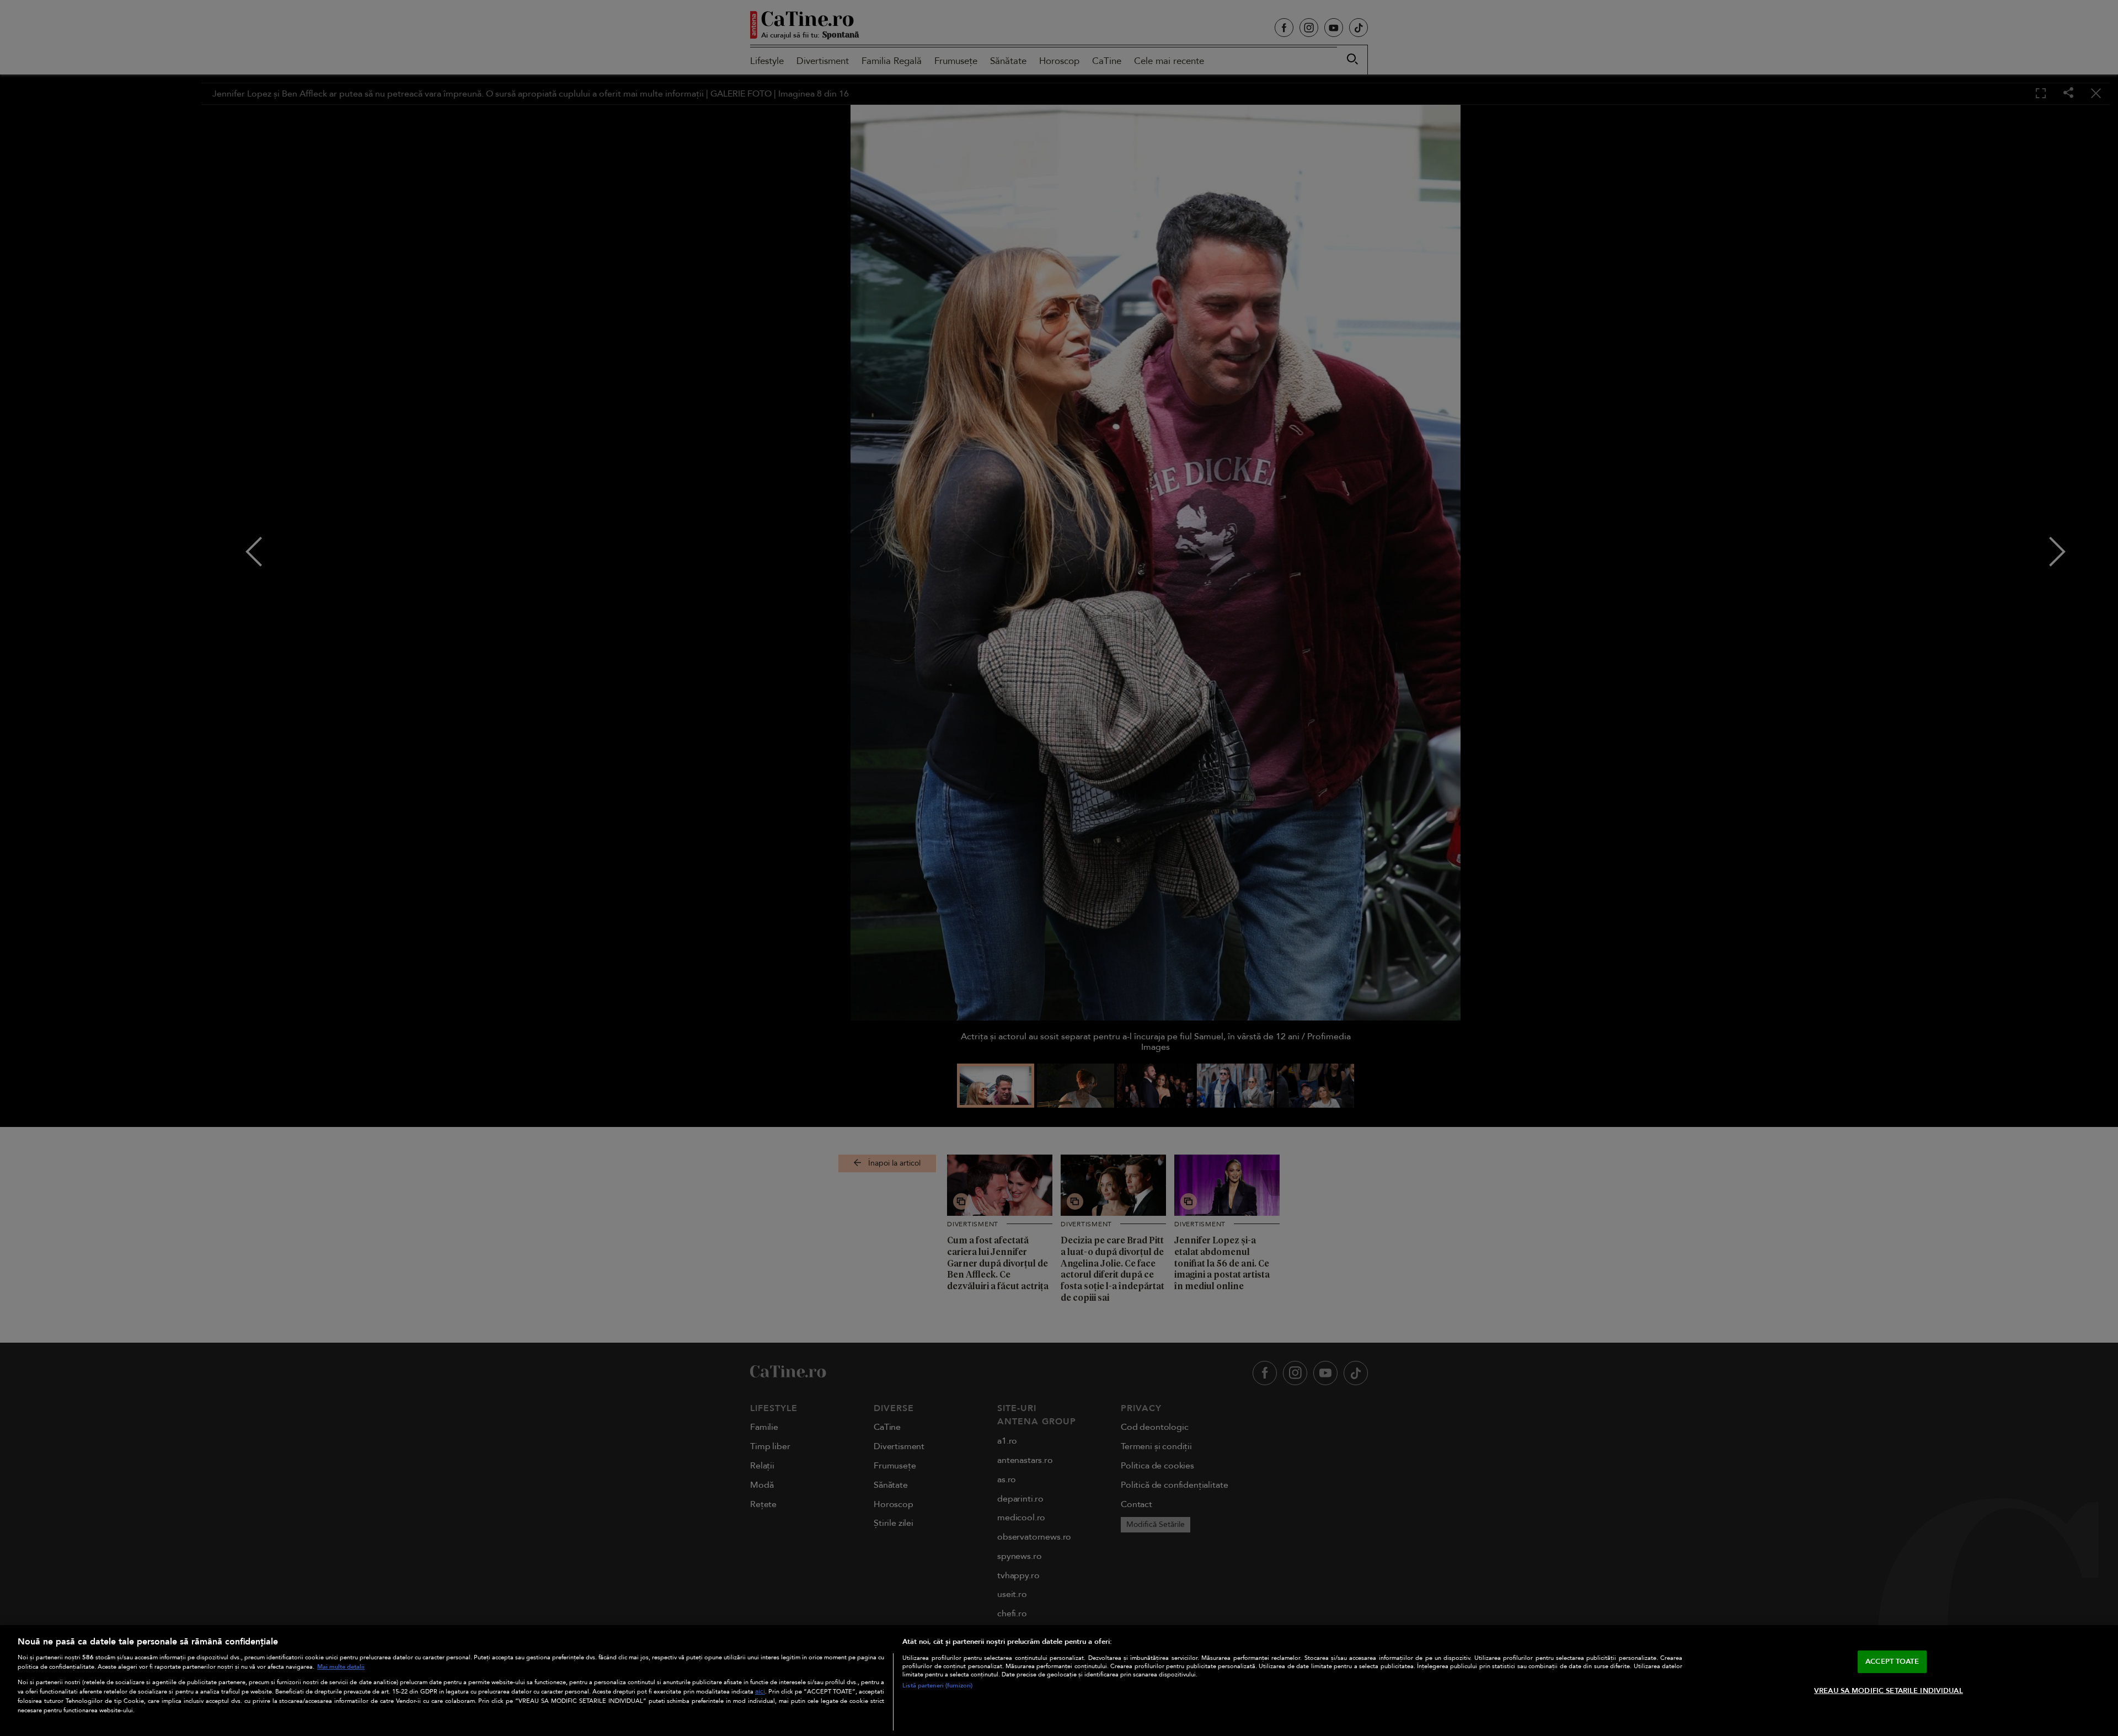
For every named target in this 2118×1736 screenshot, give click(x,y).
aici (760, 1692)
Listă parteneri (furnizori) (937, 1686)
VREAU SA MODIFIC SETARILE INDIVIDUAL (1889, 1691)
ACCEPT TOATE (1892, 1661)
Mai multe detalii (341, 1667)
